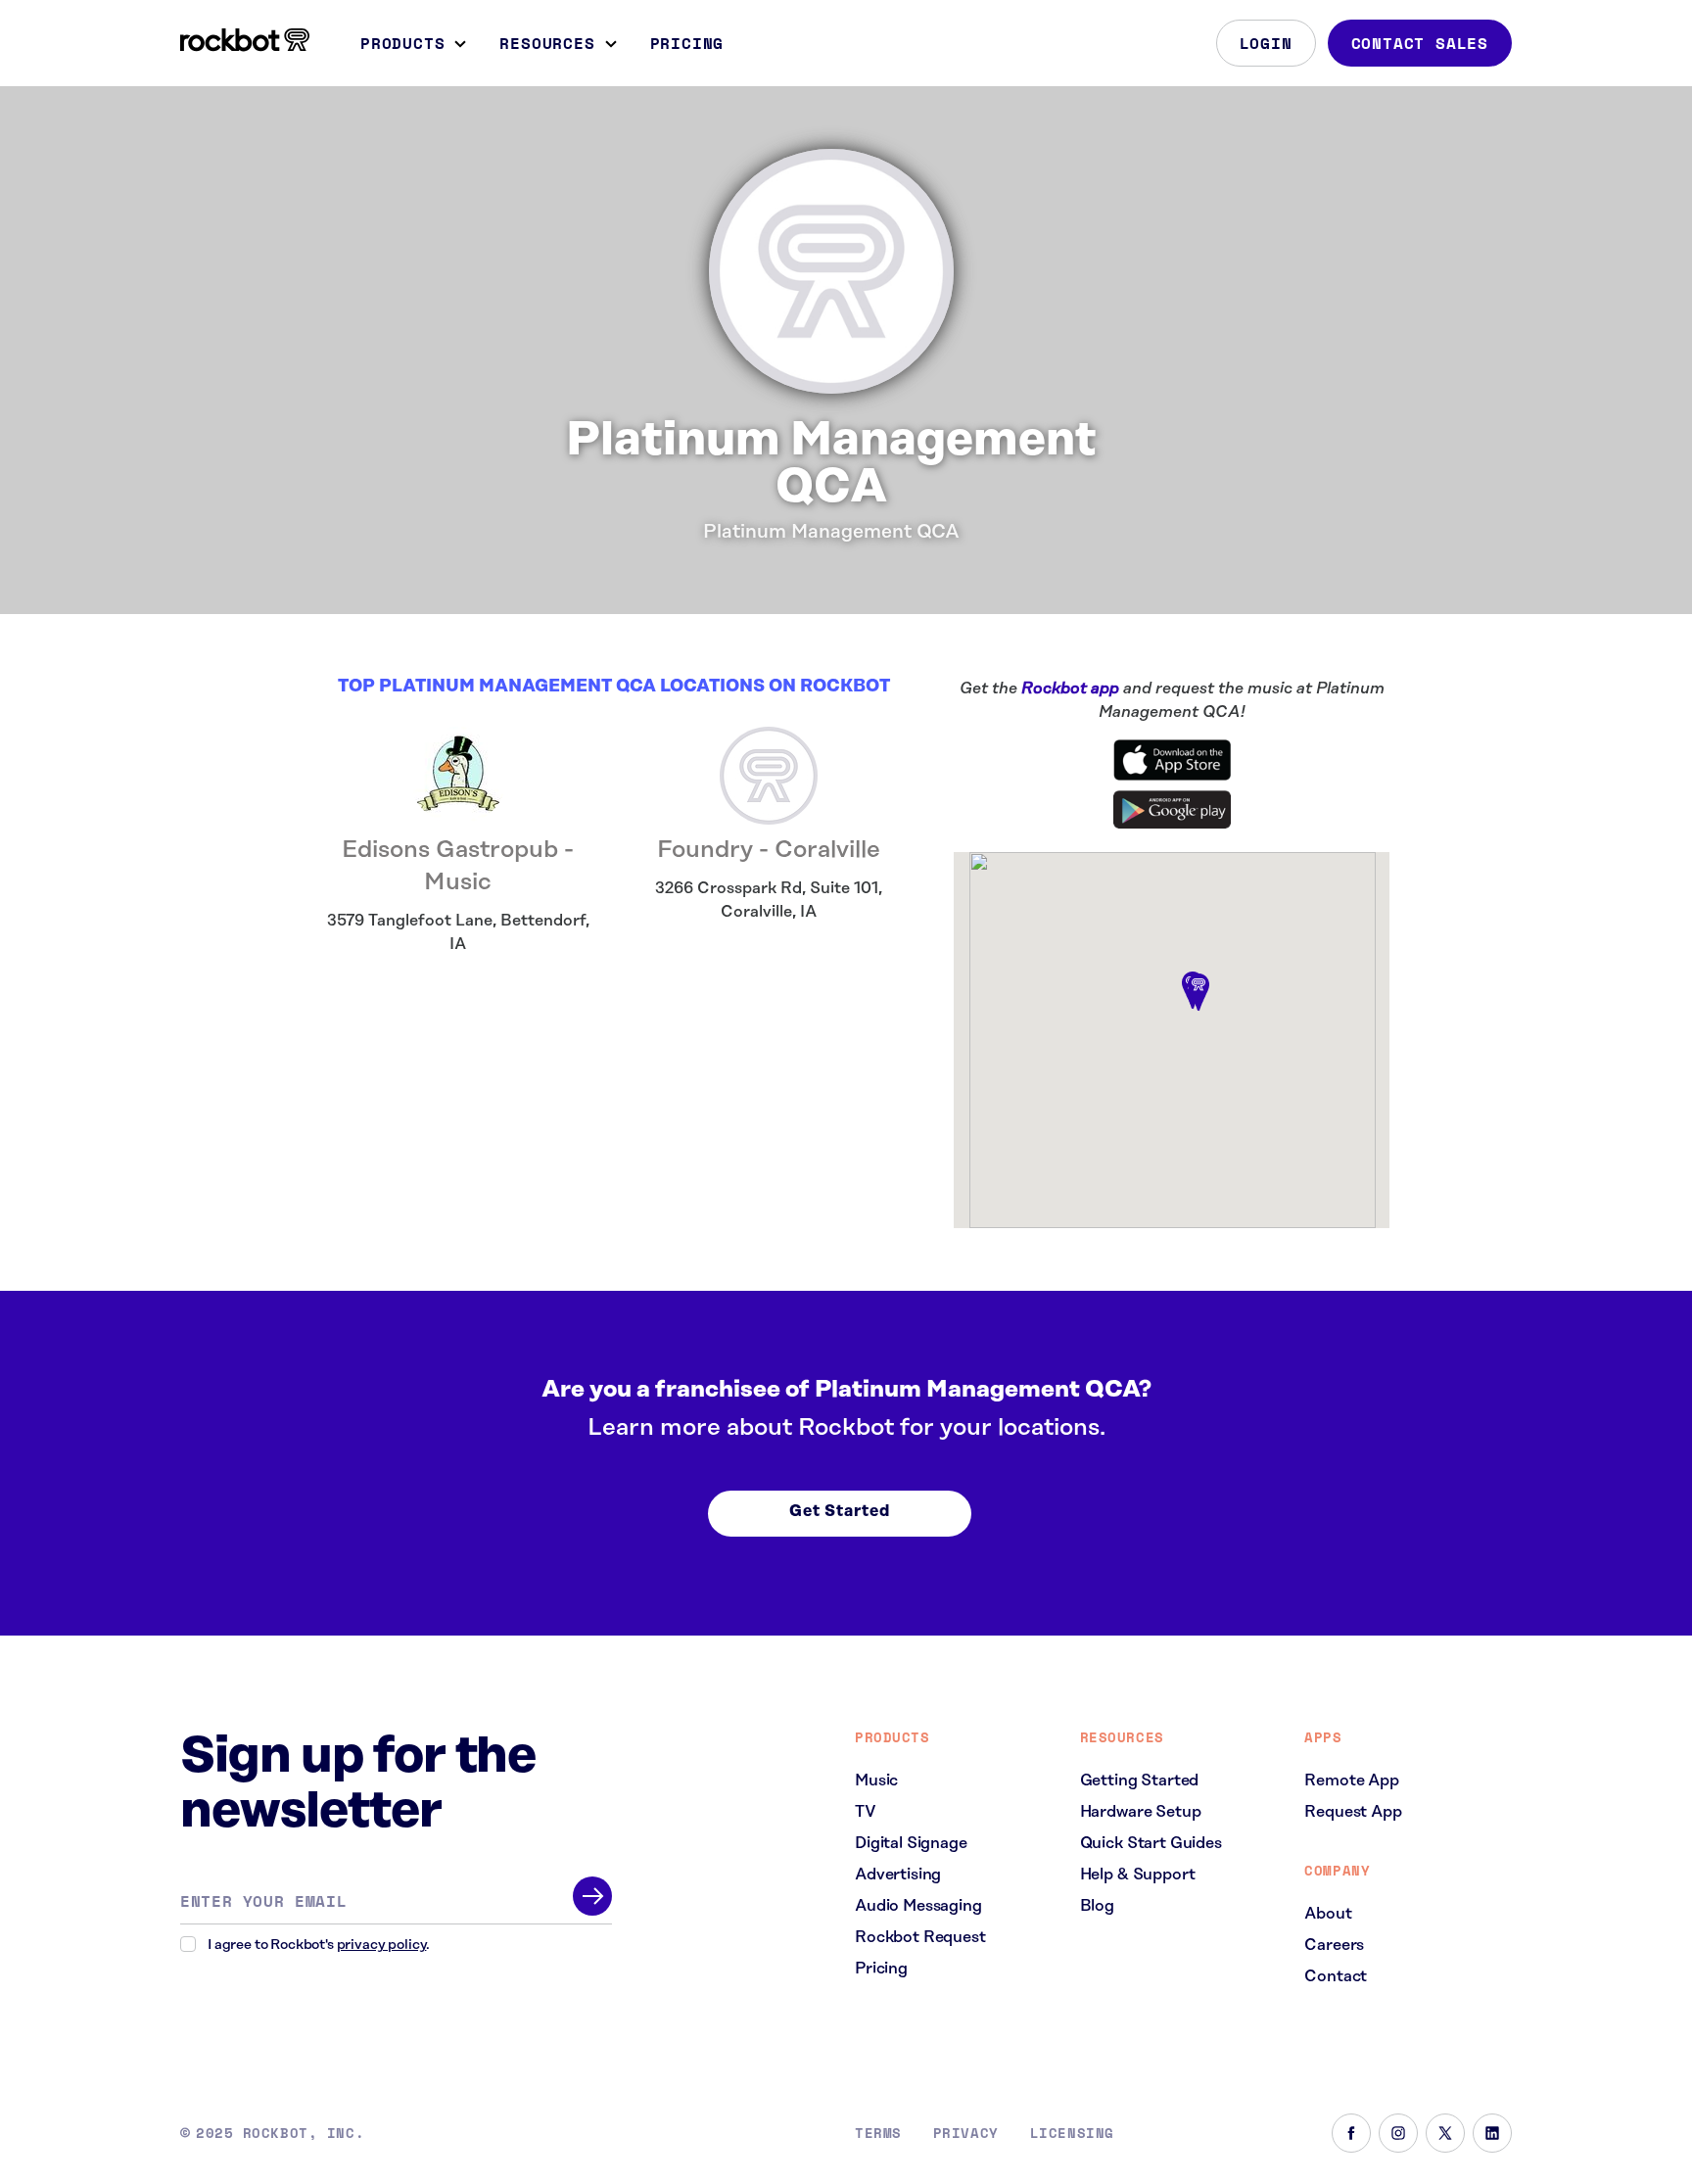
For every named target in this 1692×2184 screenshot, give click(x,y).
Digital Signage (911, 1843)
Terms (878, 2133)
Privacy (966, 2133)
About (1328, 1914)
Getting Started (1140, 1780)
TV (866, 1812)
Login (1266, 43)
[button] (1198, 993)
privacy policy (382, 1945)
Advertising (898, 1875)
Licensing (1072, 2133)
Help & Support (1138, 1875)
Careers (1334, 1945)
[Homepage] (245, 40)
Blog (1097, 1906)
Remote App (1351, 1780)
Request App (1353, 1812)
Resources (547, 43)
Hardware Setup (1141, 1812)
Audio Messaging (918, 1906)
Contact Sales (1420, 43)
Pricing (687, 43)
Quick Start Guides (1151, 1843)
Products (402, 43)
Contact (1336, 1976)
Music (876, 1780)
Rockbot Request (920, 1937)
